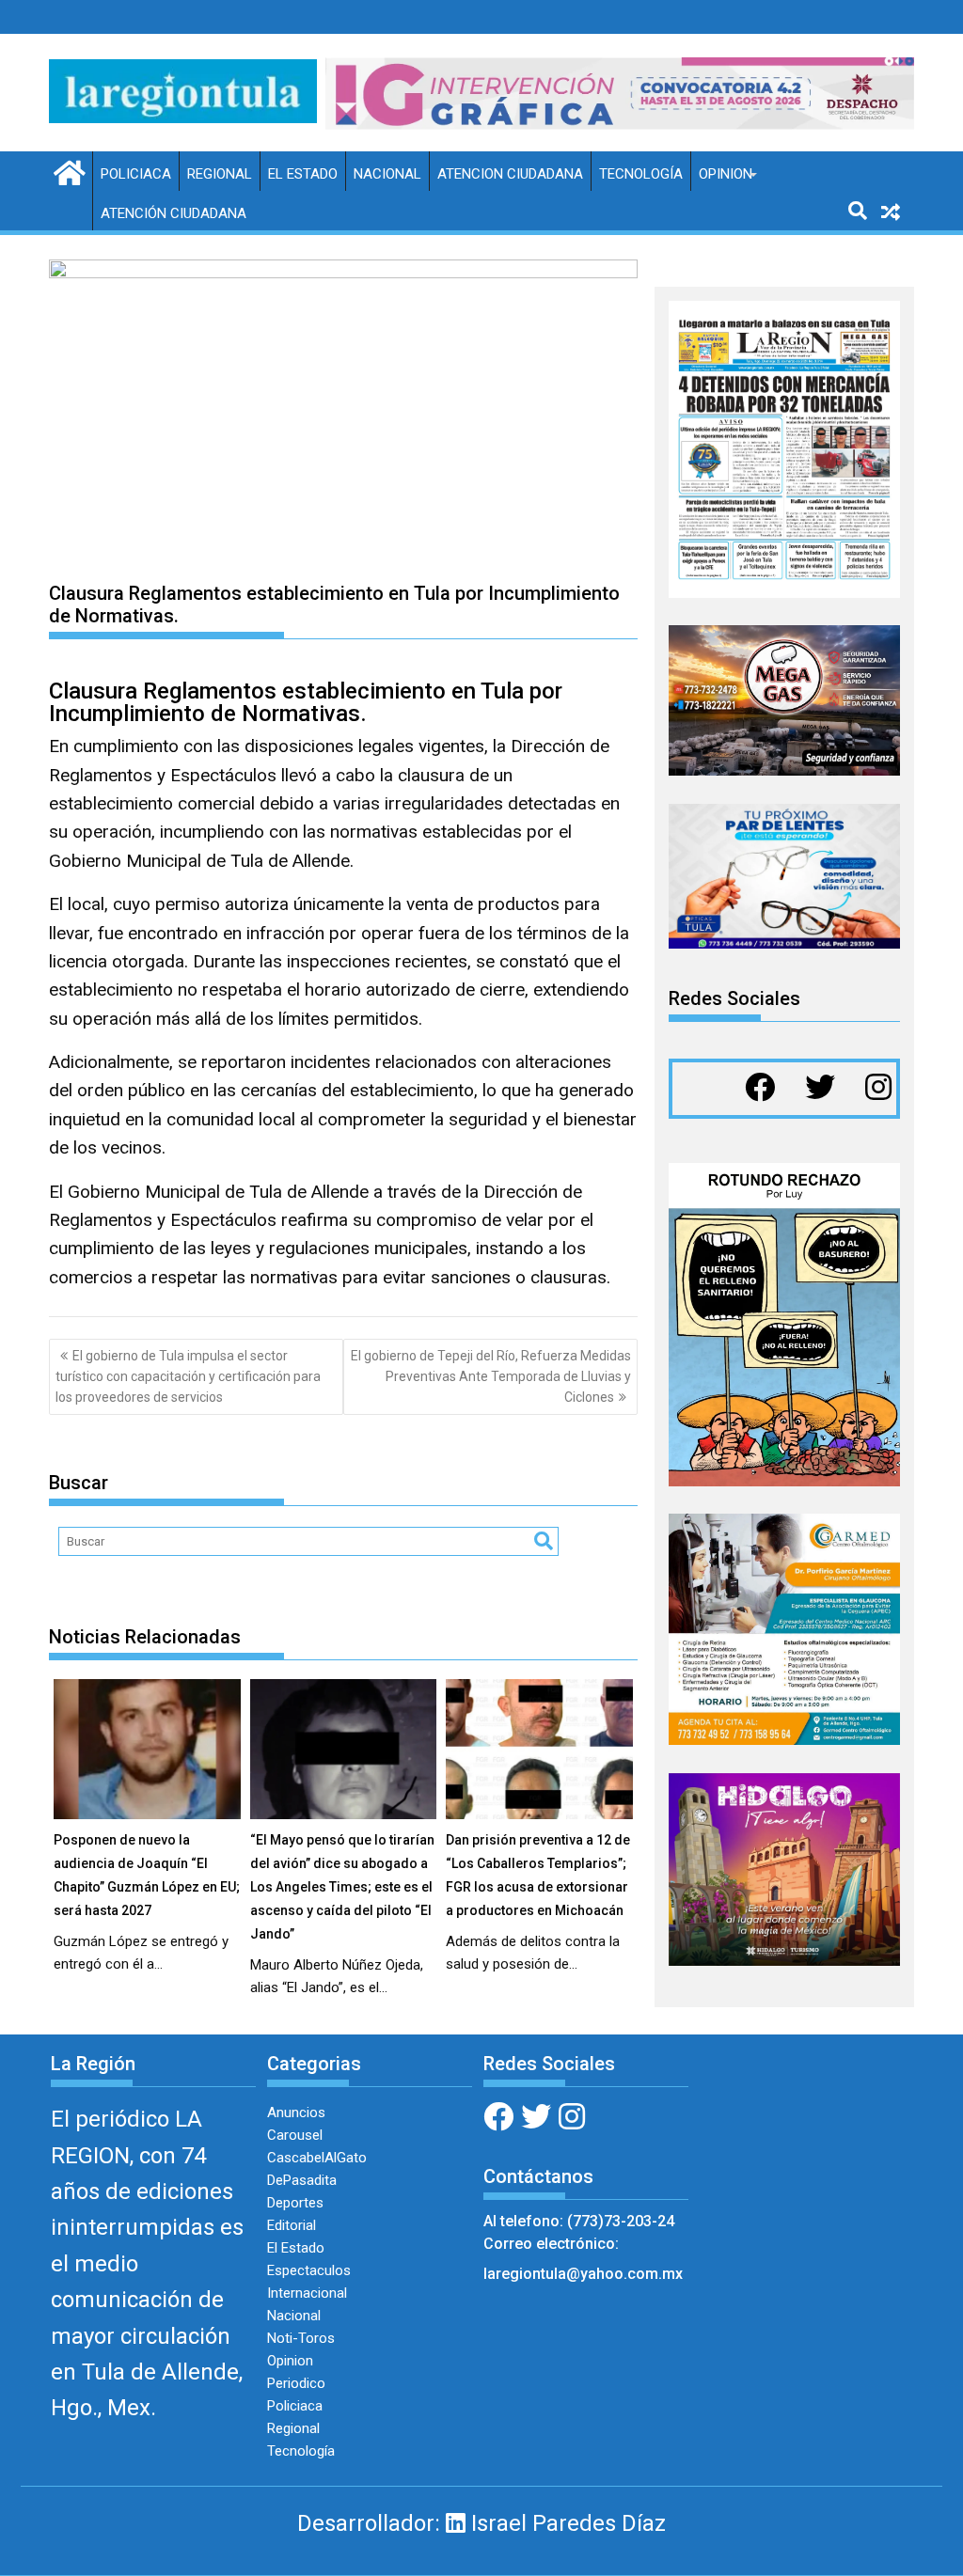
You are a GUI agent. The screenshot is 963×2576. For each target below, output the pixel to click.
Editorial (292, 2225)
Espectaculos (309, 2270)
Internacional (307, 2293)
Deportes (295, 2203)
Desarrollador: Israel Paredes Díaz (481, 2523)
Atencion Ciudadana (510, 174)
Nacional (387, 174)
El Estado (303, 174)
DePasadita (302, 2180)
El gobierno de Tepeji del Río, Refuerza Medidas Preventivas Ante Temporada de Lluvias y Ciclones (491, 1377)
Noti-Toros (301, 2338)
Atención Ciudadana (174, 213)
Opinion (726, 174)
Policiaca (136, 174)
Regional (220, 174)
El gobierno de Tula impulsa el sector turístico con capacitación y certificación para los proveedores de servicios (188, 1377)
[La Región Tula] (67, 171)
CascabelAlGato (317, 2158)
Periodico (296, 2383)
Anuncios (296, 2113)
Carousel (295, 2135)
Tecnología (641, 174)
